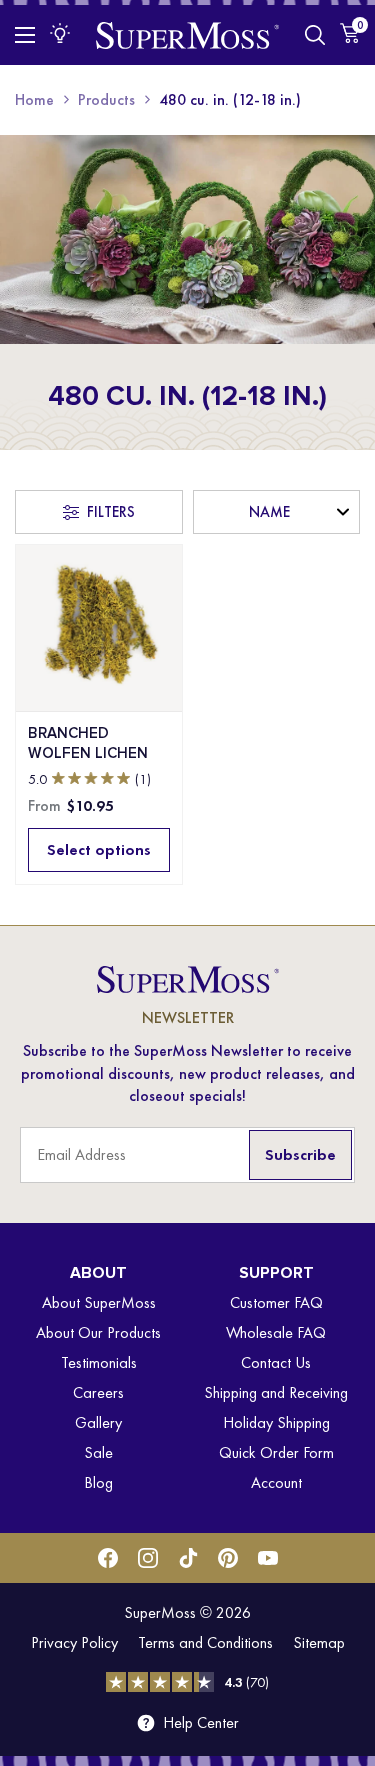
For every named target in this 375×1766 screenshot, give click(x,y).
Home (34, 99)
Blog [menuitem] (98, 1482)
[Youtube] (268, 1558)
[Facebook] (108, 1558)
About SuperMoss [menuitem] (99, 1302)
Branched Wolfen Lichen (88, 743)
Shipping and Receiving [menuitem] (276, 1392)
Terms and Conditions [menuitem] (205, 1642)
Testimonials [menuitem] (99, 1362)
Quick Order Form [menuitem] (276, 1452)
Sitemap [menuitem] (319, 1642)
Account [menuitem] (276, 1482)
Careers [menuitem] (98, 1392)
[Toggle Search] (315, 35)
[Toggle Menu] (25, 35)
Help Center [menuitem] (201, 1723)
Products (106, 99)
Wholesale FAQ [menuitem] (276, 1332)
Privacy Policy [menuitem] (74, 1642)
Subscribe (300, 1154)
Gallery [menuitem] (98, 1422)
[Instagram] (148, 1558)
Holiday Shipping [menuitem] (276, 1422)
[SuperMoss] (187, 34)
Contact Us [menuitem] (276, 1362)
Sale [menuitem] (98, 1452)
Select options (99, 849)
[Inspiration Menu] (60, 33)
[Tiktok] (188, 1558)
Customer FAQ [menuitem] (276, 1302)
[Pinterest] (228, 1558)
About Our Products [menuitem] (98, 1332)
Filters (111, 512)
